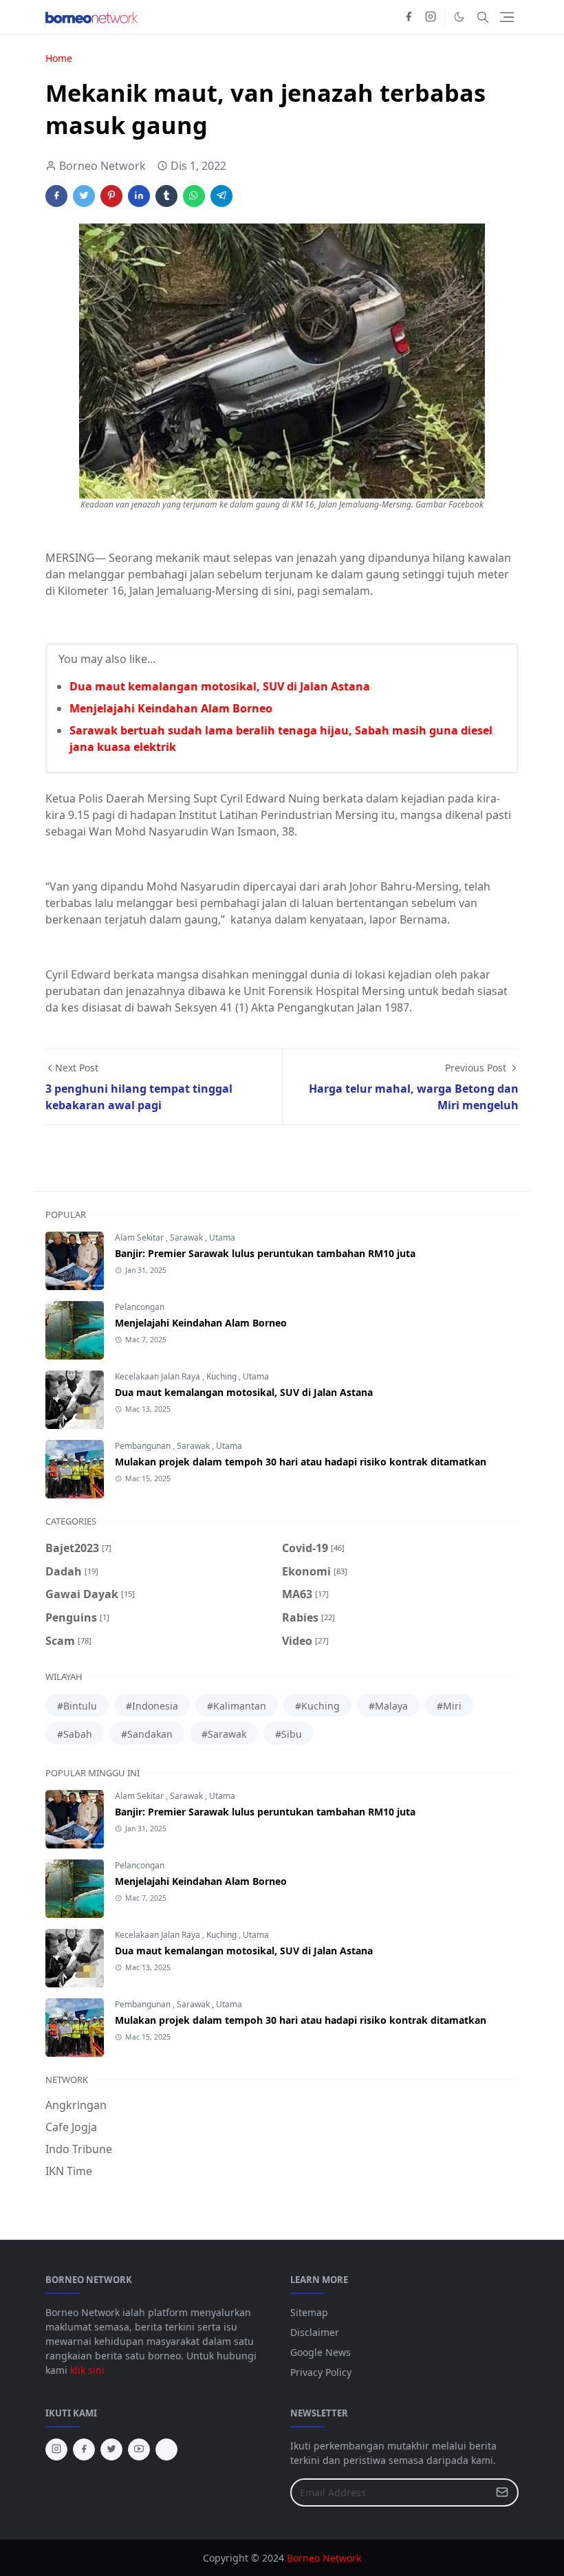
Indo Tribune (79, 2149)
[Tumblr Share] (166, 196)
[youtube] (139, 2449)
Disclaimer (315, 2332)
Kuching (223, 1376)
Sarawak (187, 1237)
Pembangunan (144, 1446)
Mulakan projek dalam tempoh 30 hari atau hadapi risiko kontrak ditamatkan (301, 1462)
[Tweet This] (84, 196)
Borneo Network (324, 2558)
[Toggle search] (483, 17)
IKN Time (69, 2171)
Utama (222, 1237)
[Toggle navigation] (507, 17)
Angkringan (76, 2105)
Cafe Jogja (71, 2127)
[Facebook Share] (56, 196)
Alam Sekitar (140, 1237)
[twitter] (111, 2449)
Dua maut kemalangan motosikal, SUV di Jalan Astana (220, 686)
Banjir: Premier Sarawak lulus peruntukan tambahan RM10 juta (265, 1253)
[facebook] (409, 17)
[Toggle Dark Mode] (459, 17)
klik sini (87, 2370)
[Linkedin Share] (139, 196)
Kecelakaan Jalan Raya (159, 1376)
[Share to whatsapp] (194, 196)
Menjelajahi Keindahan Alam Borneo (171, 708)
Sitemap (309, 2312)
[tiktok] (166, 2449)
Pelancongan (140, 1307)
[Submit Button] (502, 2492)
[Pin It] (111, 196)
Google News (321, 2352)
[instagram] (431, 17)
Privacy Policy (321, 2372)
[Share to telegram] (221, 196)
